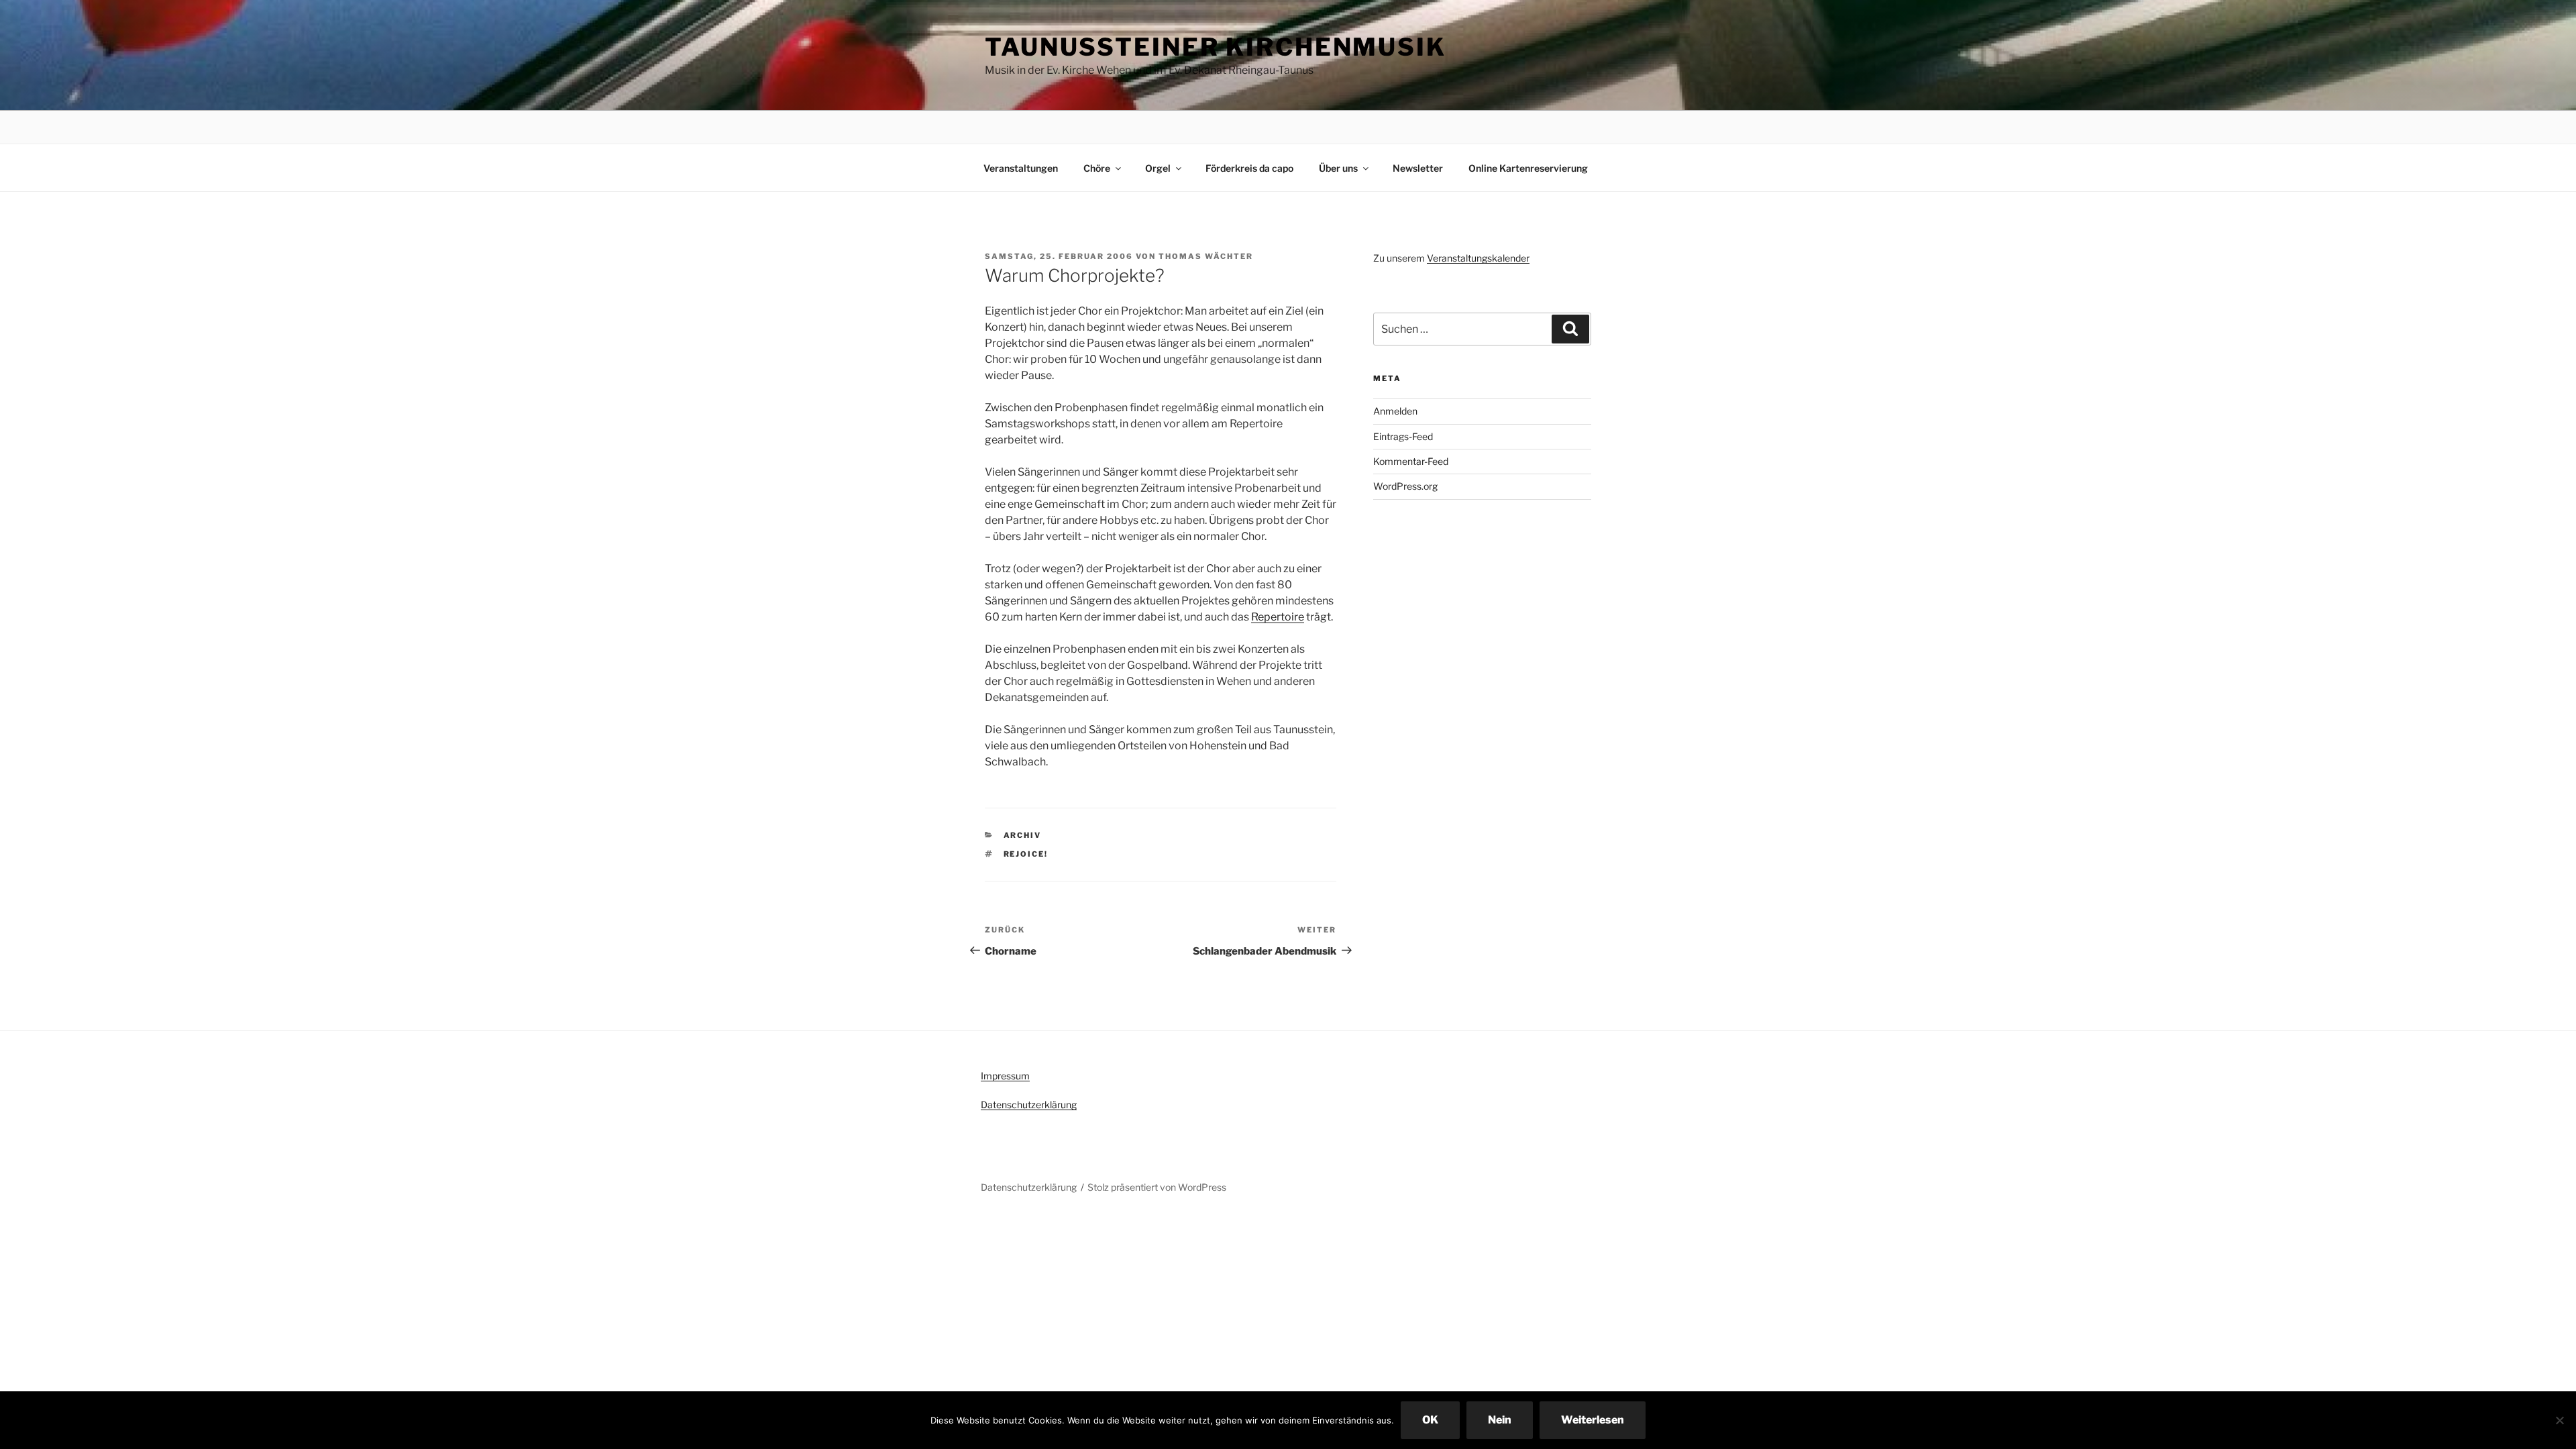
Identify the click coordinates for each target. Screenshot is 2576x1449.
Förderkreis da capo (1249, 168)
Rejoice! (1026, 854)
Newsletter (1418, 168)
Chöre (1097, 168)
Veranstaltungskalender (1478, 258)
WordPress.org (1405, 486)
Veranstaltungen (1021, 168)
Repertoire (1278, 617)
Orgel (1158, 168)
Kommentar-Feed (1411, 461)
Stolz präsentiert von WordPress (1157, 1187)
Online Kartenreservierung (1528, 168)
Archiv (1023, 835)
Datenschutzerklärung (1029, 1105)
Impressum (1005, 1076)
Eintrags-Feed (1403, 436)
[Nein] (2559, 1420)
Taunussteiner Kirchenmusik (1216, 47)
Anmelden (1395, 411)
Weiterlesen (1593, 1420)
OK (1430, 1420)
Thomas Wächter (1206, 256)
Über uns (1338, 168)
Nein (1500, 1420)
